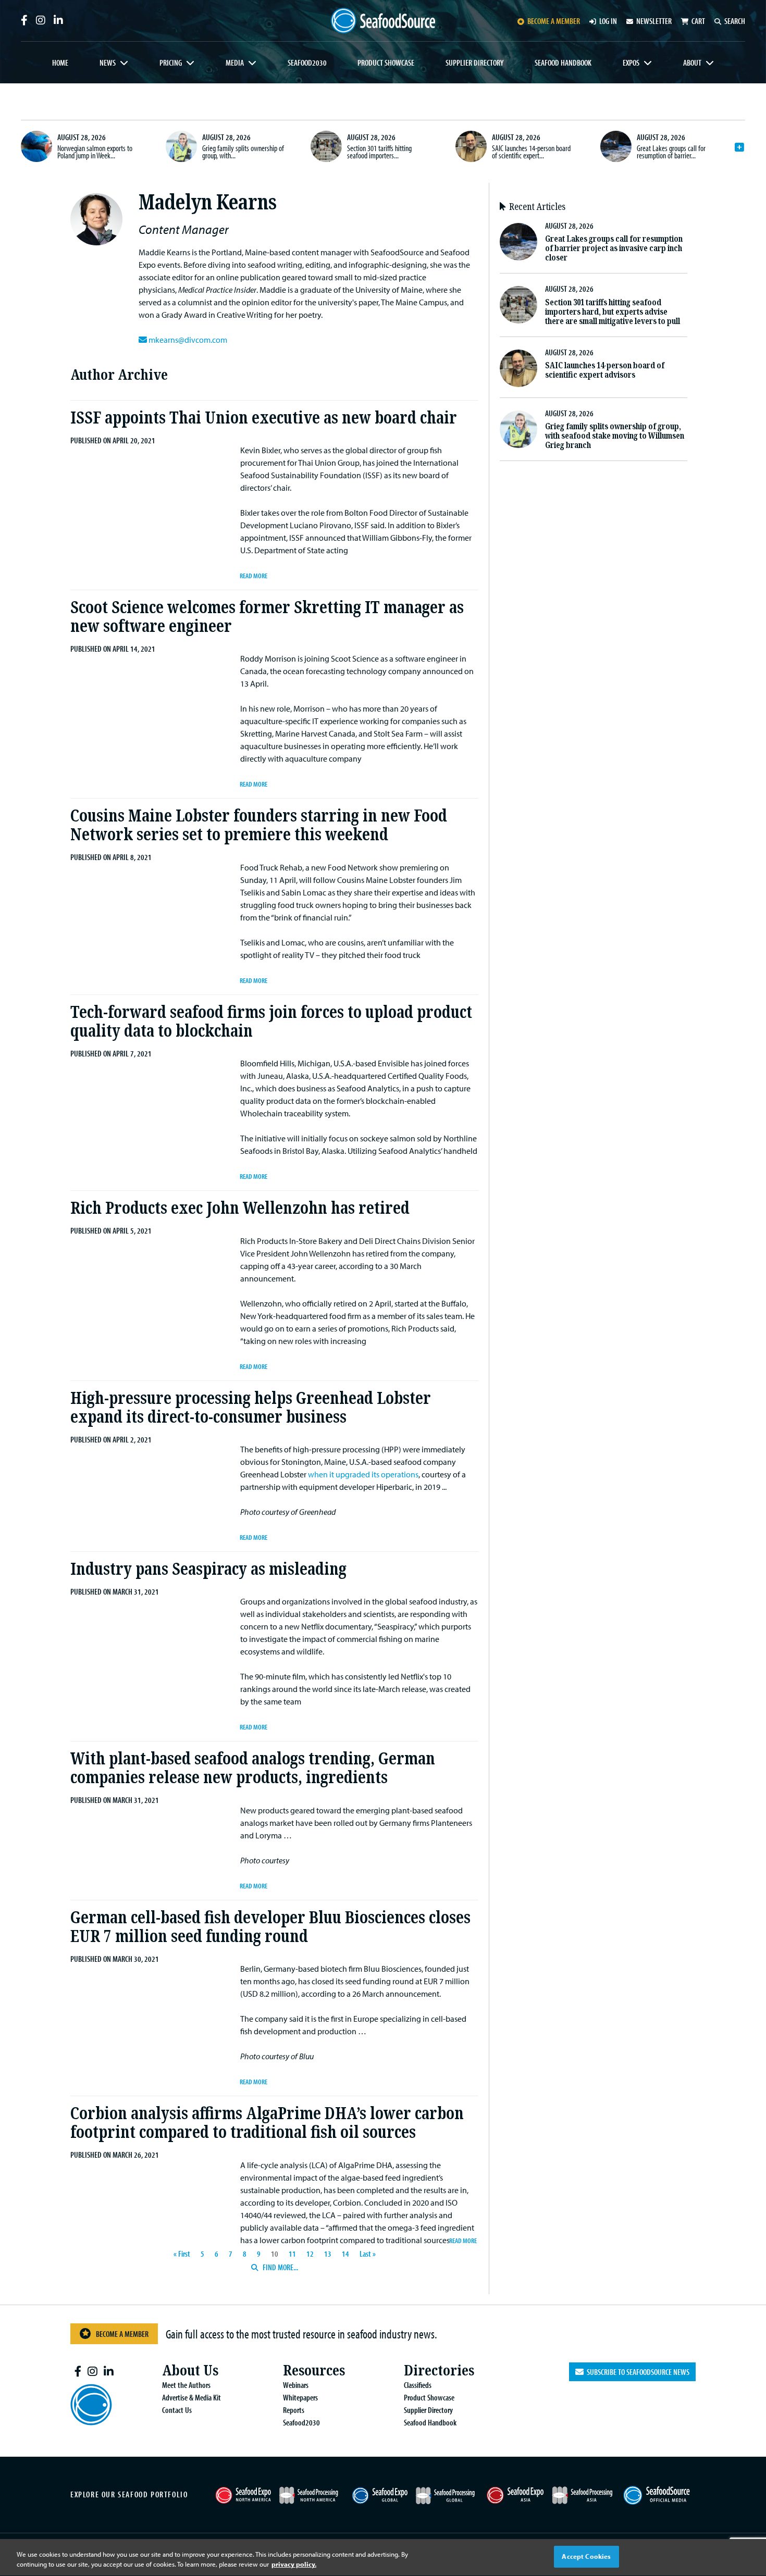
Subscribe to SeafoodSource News (637, 2372)
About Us (190, 2370)
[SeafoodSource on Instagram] (41, 20)
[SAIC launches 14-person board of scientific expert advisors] (471, 146)
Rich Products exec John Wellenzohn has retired (240, 1208)
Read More (254, 575)
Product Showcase (386, 63)
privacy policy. (294, 2565)
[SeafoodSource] (383, 21)
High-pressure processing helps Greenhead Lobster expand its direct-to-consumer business (251, 1408)
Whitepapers (300, 2397)
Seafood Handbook (563, 63)
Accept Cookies (586, 2556)
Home (60, 63)
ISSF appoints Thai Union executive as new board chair (264, 418)
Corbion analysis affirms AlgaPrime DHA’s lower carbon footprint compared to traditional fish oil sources (267, 2123)
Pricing (171, 63)
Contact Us (177, 2410)
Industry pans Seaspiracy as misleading (208, 1569)
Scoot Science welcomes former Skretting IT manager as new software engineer (267, 617)
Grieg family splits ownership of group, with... (243, 152)
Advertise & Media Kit (191, 2397)
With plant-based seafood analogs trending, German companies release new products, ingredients (253, 1768)
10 (275, 2254)
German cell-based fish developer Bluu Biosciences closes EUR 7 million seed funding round (270, 1927)
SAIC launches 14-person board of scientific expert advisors (605, 370)
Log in (608, 21)
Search (735, 21)
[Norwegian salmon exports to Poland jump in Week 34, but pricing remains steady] (36, 146)
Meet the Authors (186, 2385)
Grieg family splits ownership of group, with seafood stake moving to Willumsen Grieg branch (615, 436)
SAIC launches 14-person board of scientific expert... (531, 152)
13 (328, 2254)
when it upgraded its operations (363, 1474)
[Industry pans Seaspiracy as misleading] (155, 1611)
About (692, 63)
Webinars (296, 2385)
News (108, 63)
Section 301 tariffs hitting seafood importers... (379, 152)
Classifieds (418, 2385)
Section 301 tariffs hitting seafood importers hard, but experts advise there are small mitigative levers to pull (613, 312)
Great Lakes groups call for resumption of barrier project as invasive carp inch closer (614, 248)
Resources (314, 2370)
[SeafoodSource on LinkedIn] (58, 20)
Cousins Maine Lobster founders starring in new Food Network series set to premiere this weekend (259, 825)
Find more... (280, 2267)
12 (310, 2254)
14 (345, 2254)
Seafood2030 (307, 63)
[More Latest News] (739, 147)
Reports (294, 2410)
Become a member (554, 21)
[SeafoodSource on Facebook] (24, 20)
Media (235, 63)
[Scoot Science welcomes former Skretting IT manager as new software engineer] (155, 668)
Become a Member (122, 2334)
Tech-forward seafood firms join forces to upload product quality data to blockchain (271, 1022)
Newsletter (654, 21)
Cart (698, 21)
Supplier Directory (474, 63)
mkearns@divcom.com (188, 340)
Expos (631, 63)
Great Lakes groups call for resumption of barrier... (671, 152)
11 (292, 2254)
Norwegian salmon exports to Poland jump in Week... (95, 152)
